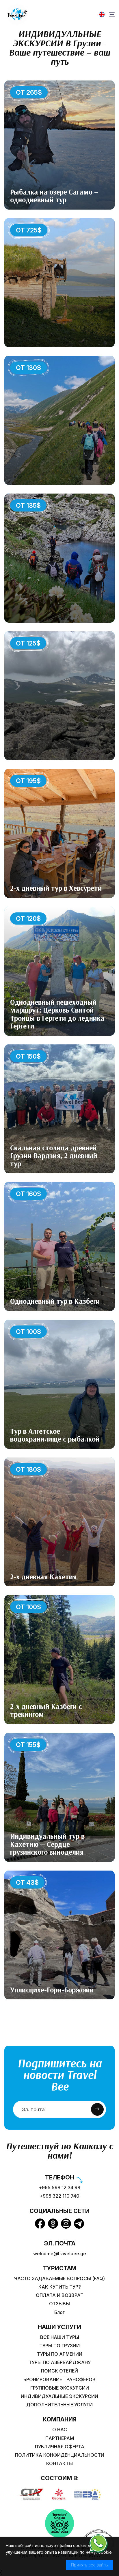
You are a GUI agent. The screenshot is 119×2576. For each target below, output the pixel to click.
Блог (59, 2312)
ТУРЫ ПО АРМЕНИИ (60, 2354)
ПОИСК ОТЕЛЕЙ (59, 2371)
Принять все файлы (90, 2565)
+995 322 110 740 (59, 2196)
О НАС (60, 2430)
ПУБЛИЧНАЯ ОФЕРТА (60, 2447)
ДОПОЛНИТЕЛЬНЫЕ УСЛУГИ (59, 2405)
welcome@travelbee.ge (60, 2254)
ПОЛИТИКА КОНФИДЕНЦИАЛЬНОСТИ (60, 2455)
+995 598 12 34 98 (59, 2188)
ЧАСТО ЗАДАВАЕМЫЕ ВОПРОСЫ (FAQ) (59, 2279)
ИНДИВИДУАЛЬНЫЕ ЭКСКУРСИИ (59, 2396)
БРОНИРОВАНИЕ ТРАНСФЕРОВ (59, 2380)
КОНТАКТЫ (59, 2464)
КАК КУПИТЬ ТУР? (60, 2287)
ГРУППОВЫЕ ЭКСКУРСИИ (60, 2388)
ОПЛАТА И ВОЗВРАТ (60, 2295)
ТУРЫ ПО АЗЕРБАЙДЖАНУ (60, 2363)
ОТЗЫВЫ (59, 2304)
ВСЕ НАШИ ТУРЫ (60, 2337)
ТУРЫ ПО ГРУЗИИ (59, 2346)
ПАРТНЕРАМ (60, 2438)
